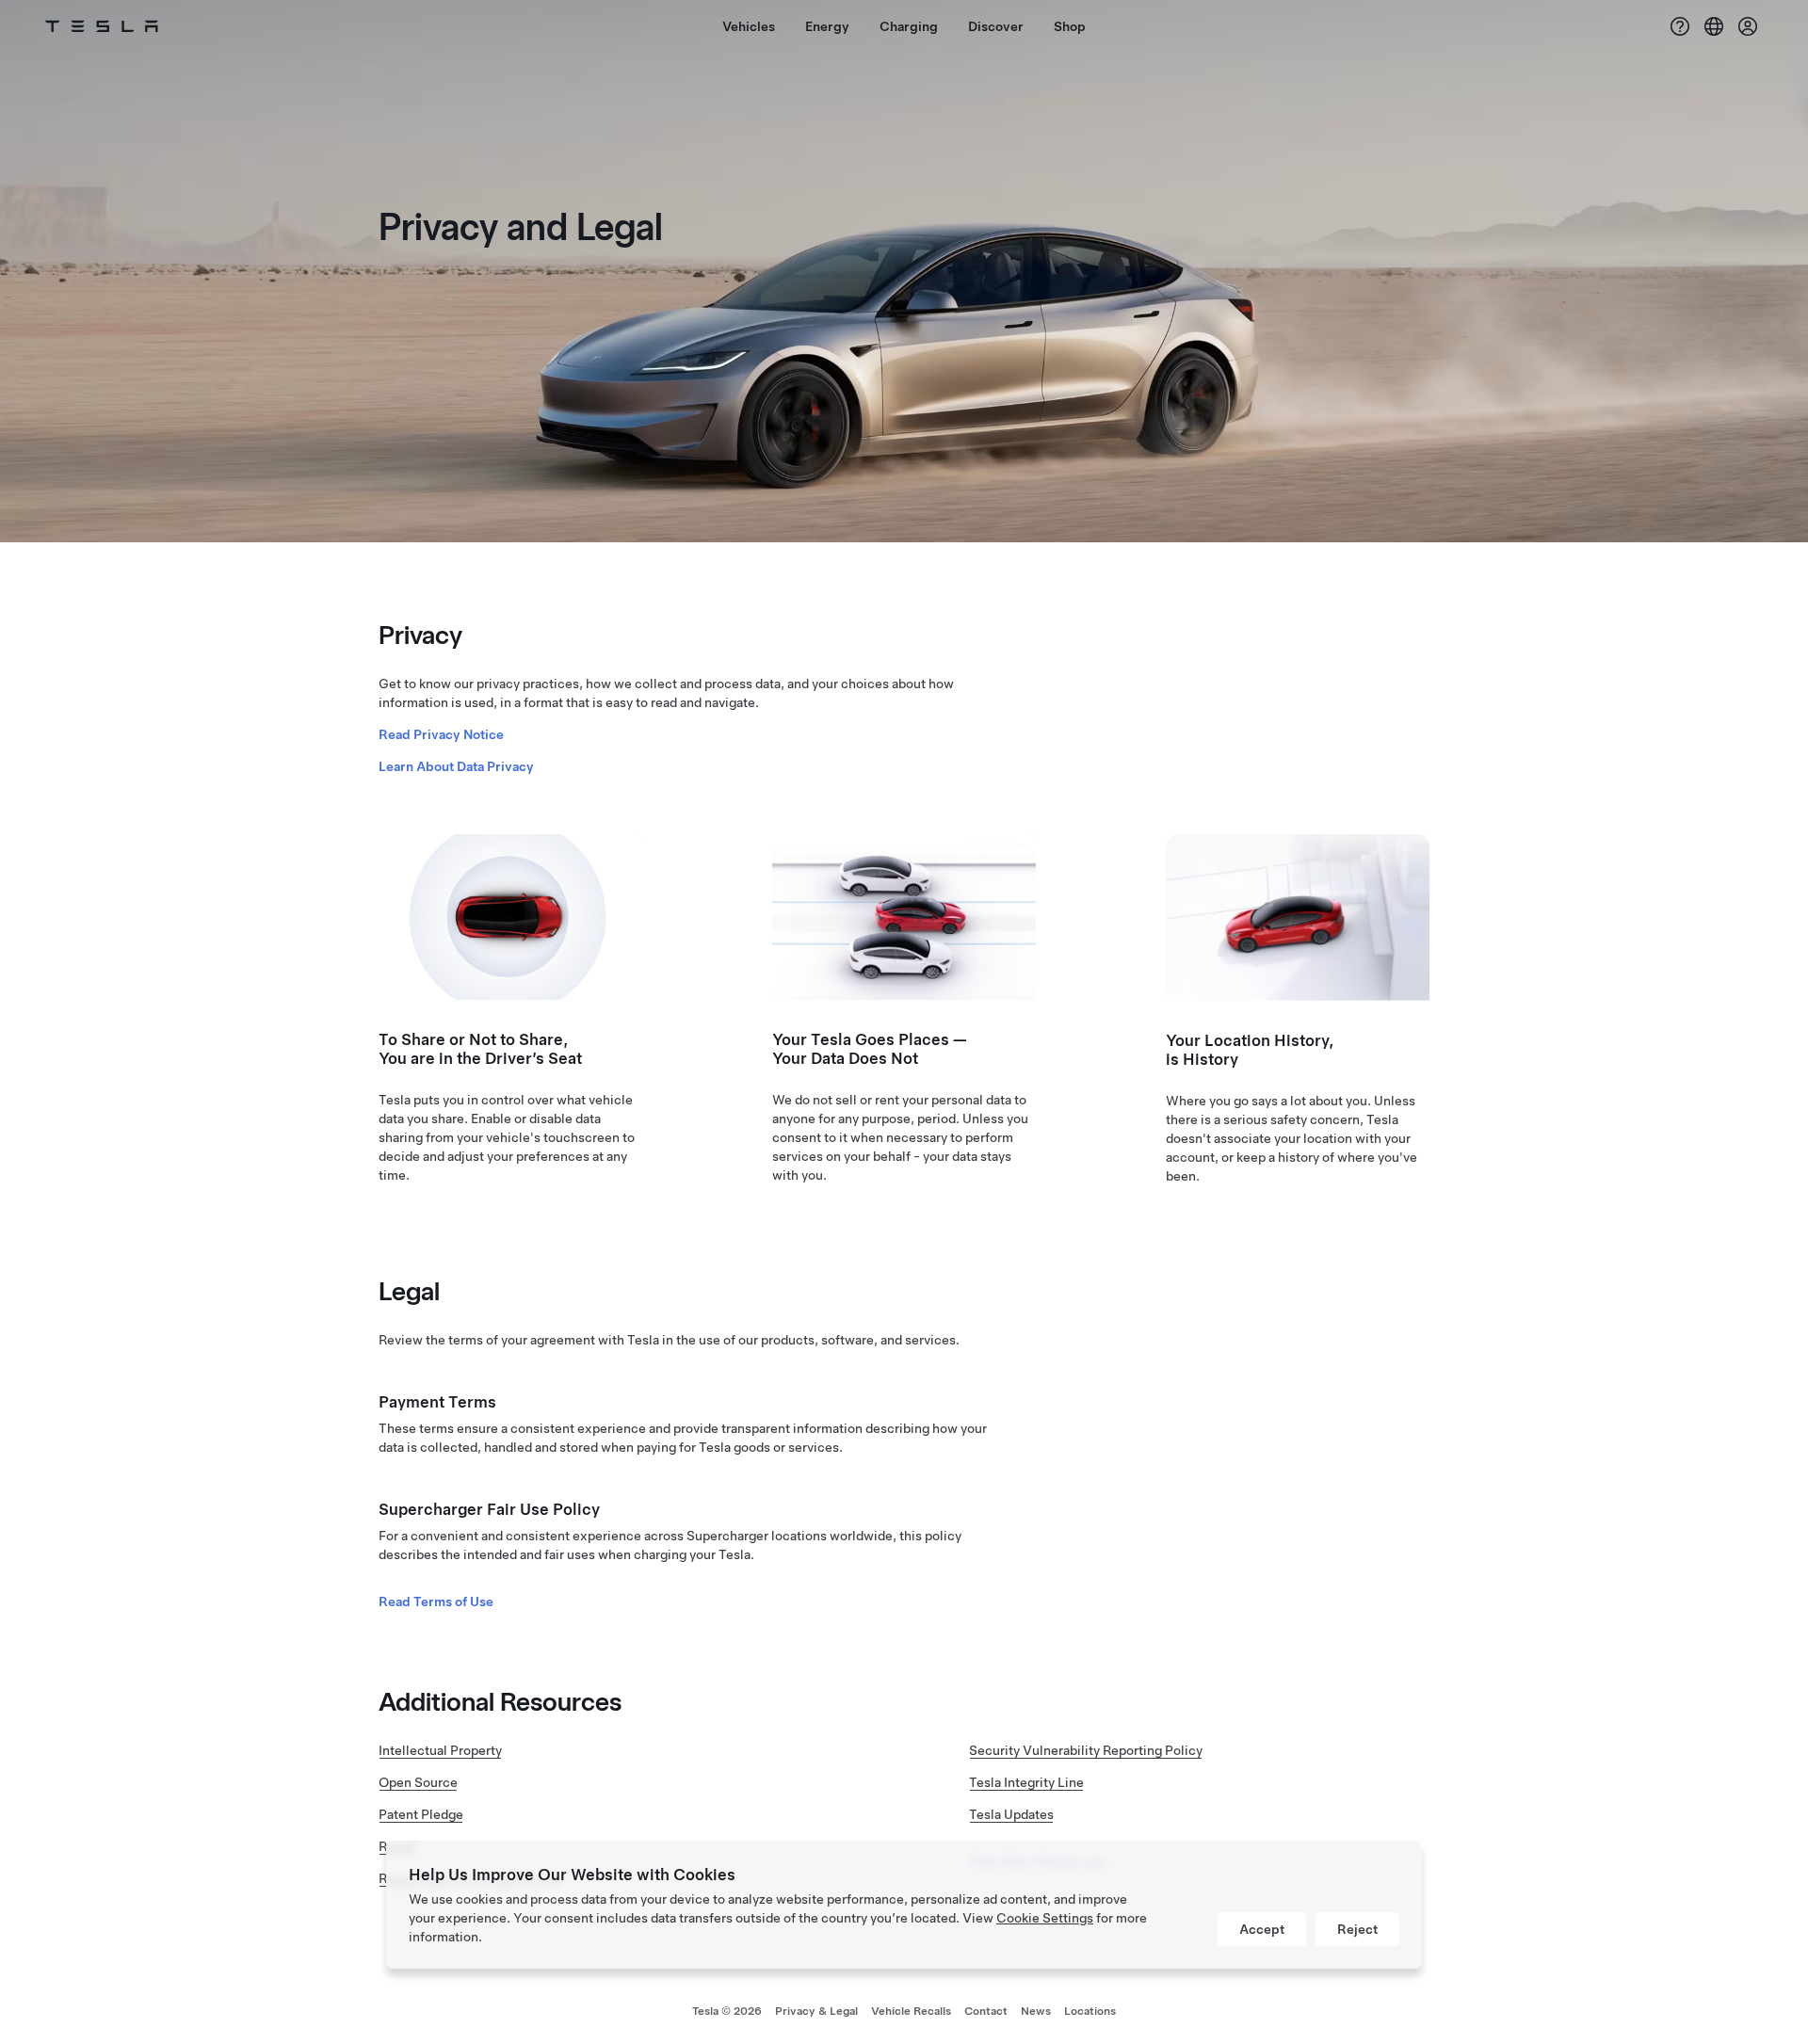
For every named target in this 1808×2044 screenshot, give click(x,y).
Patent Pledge (421, 1814)
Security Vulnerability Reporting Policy (1086, 1750)
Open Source (418, 1782)
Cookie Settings (1045, 1918)
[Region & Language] (1714, 26)
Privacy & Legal (816, 2011)
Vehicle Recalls (911, 2011)
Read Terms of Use (436, 1601)
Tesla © (727, 2011)
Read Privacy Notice (441, 734)
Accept (1262, 1929)
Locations (1090, 2011)
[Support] (1680, 26)
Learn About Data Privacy (456, 766)
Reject (1357, 1929)
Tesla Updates (1011, 1814)
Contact (986, 2011)
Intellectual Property (440, 1750)
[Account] (1748, 26)
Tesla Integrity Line (1026, 1782)
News (1036, 2011)
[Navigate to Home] (102, 26)
